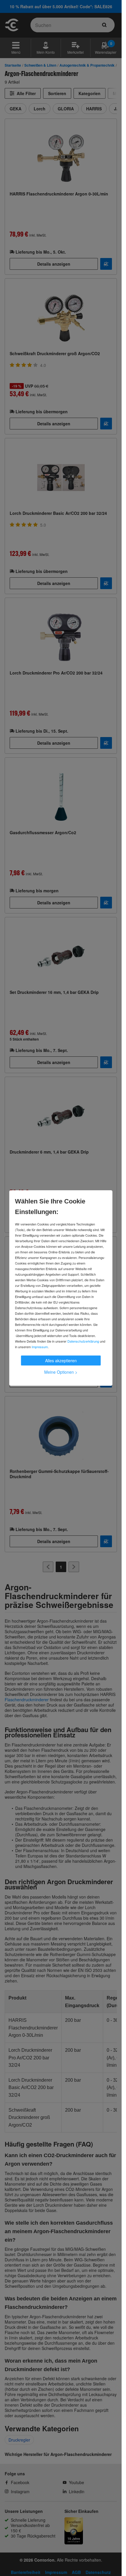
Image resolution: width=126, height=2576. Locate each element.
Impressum (40, 1347)
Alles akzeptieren (61, 1361)
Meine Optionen (61, 1372)
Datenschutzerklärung (83, 1341)
